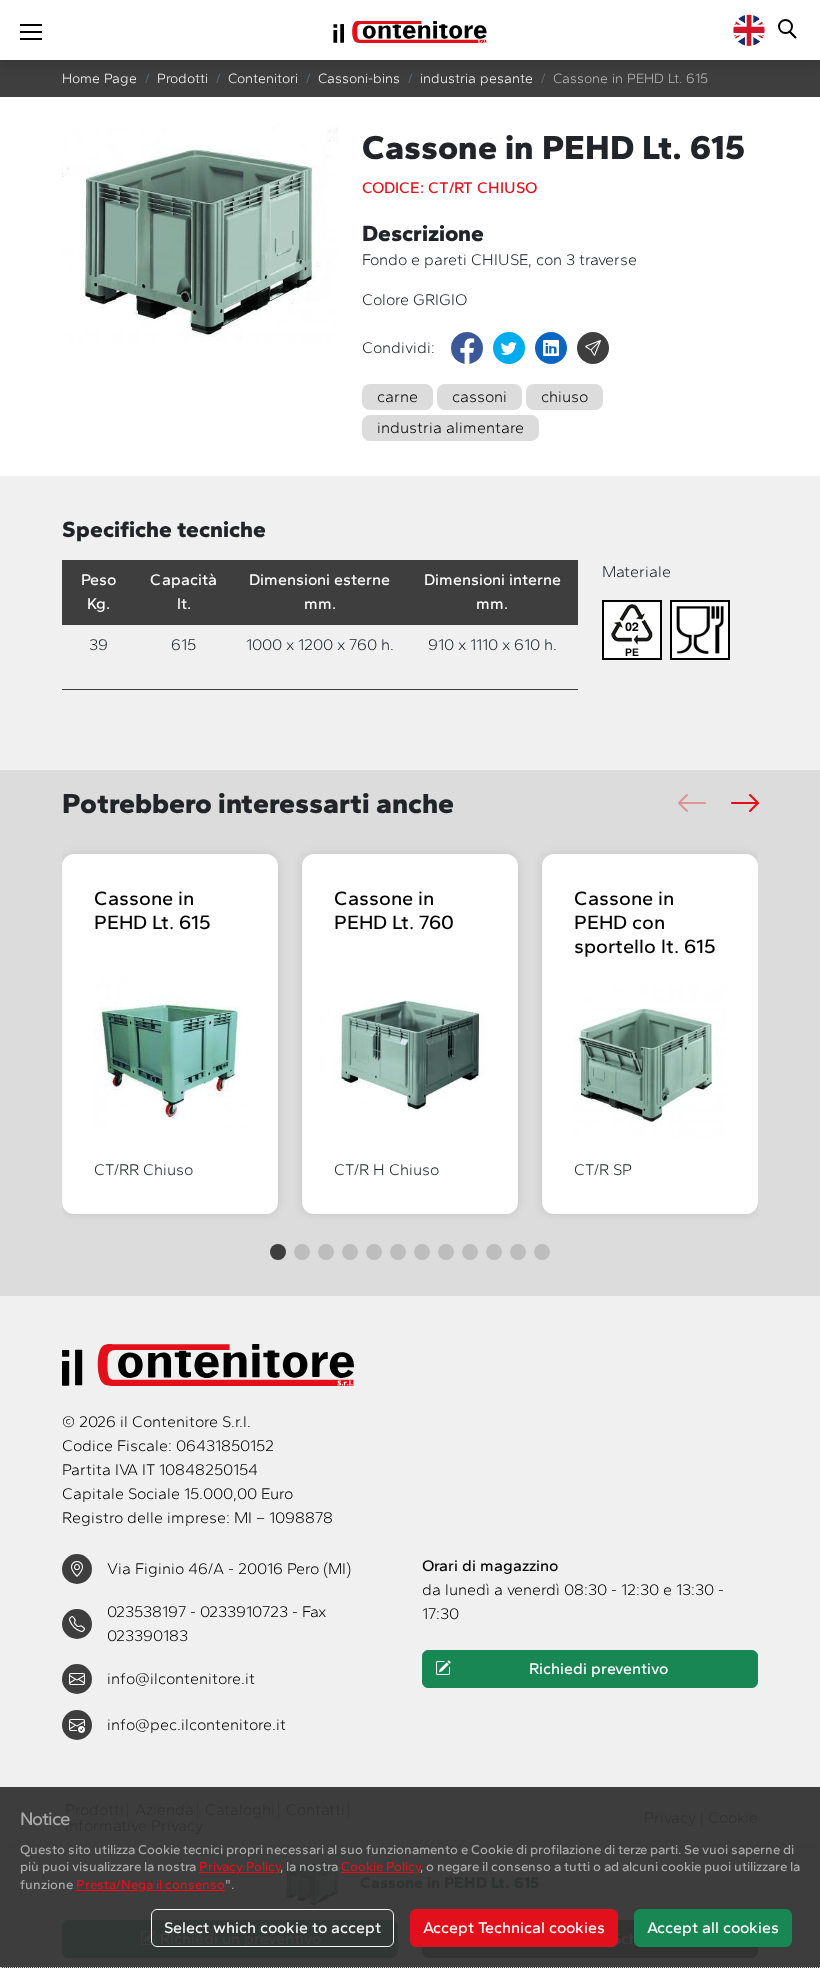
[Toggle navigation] (31, 30)
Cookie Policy (380, 1866)
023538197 (148, 1611)
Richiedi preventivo (598, 1668)
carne (397, 396)
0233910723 (246, 1611)
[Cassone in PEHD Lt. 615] (170, 1049)
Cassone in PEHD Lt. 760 (394, 910)
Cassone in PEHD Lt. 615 (152, 910)
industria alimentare (450, 427)
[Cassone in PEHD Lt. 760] (410, 1049)
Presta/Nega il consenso (150, 1884)
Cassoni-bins (359, 78)
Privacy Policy (239, 1866)
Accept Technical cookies (514, 1927)
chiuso (564, 396)
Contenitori (263, 78)
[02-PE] (636, 628)
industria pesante (476, 78)
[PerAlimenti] (704, 628)
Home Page (99, 78)
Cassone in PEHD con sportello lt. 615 (645, 922)
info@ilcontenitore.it (181, 1678)
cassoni (479, 396)
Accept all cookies (713, 1927)
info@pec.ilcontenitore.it (196, 1724)
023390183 (147, 1635)
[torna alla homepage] (410, 30)
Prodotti (182, 78)
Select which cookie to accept (272, 1927)
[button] (744, 803)
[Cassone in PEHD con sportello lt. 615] (650, 1061)
